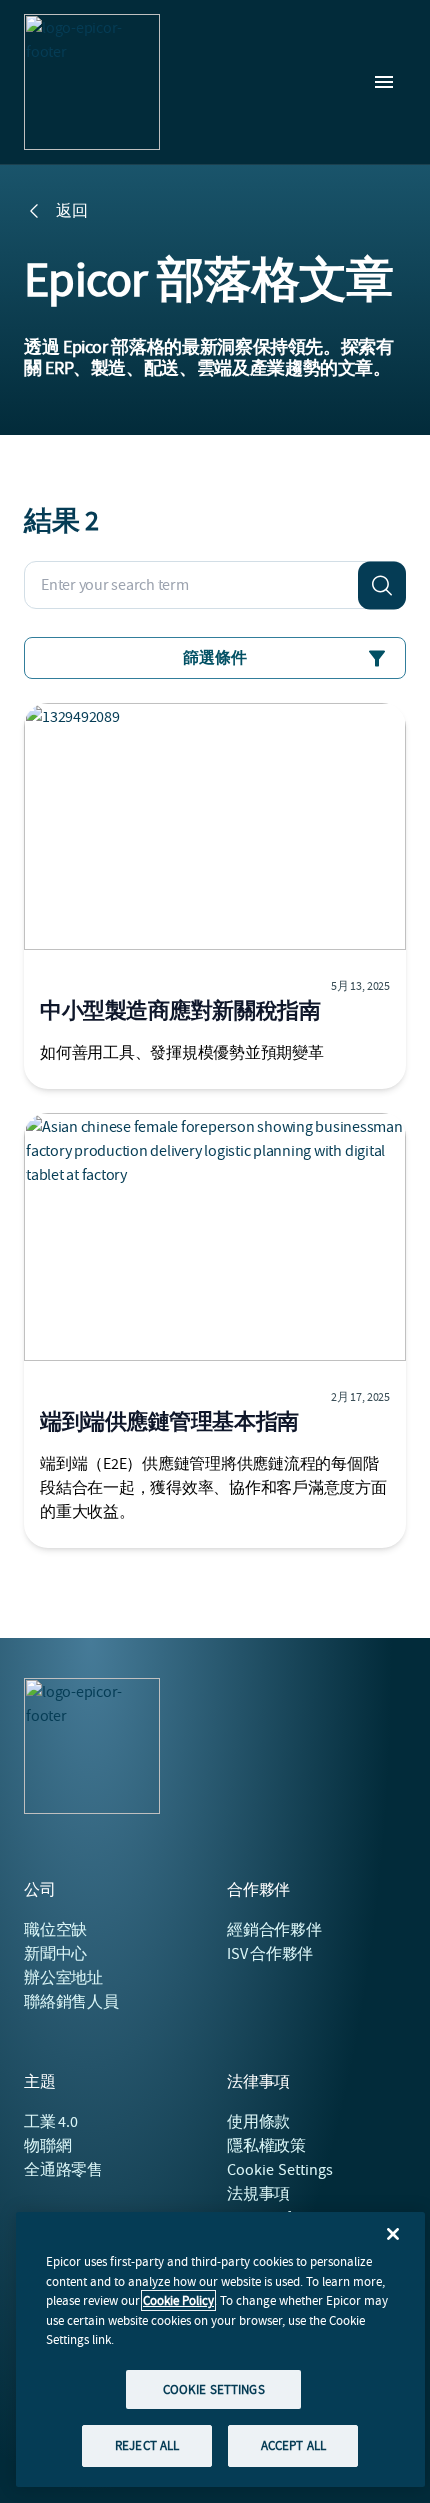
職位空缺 (55, 1930)
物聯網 (47, 2146)
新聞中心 (55, 1954)
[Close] (393, 2234)
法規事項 (258, 2194)
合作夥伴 (274, 1930)
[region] (220, 2349)
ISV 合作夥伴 (270, 1954)
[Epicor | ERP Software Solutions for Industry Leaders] (92, 82)
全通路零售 (63, 2170)
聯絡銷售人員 (71, 2002)
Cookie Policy (178, 2300)
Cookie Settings (280, 2170)
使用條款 (258, 2122)
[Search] (382, 585)
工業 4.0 (51, 2122)
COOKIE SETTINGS (214, 2389)
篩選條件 (214, 658)
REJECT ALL (147, 2445)
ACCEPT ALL (293, 2445)
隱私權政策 (266, 2146)
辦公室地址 (63, 1978)
